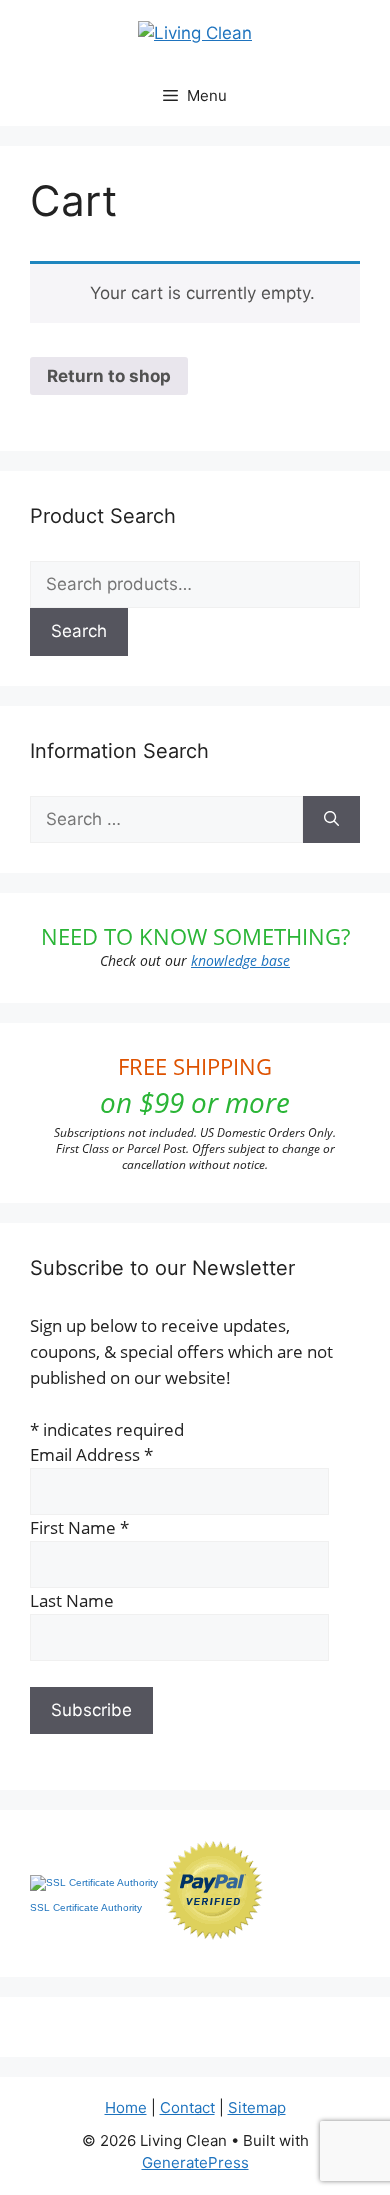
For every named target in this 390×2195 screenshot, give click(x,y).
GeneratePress (195, 2162)
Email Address (91, 1454)
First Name (79, 1527)
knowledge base (240, 960)
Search (79, 631)
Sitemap (257, 2107)
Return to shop (109, 376)
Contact (187, 2107)
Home (126, 2107)
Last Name (72, 1600)
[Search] (331, 820)
